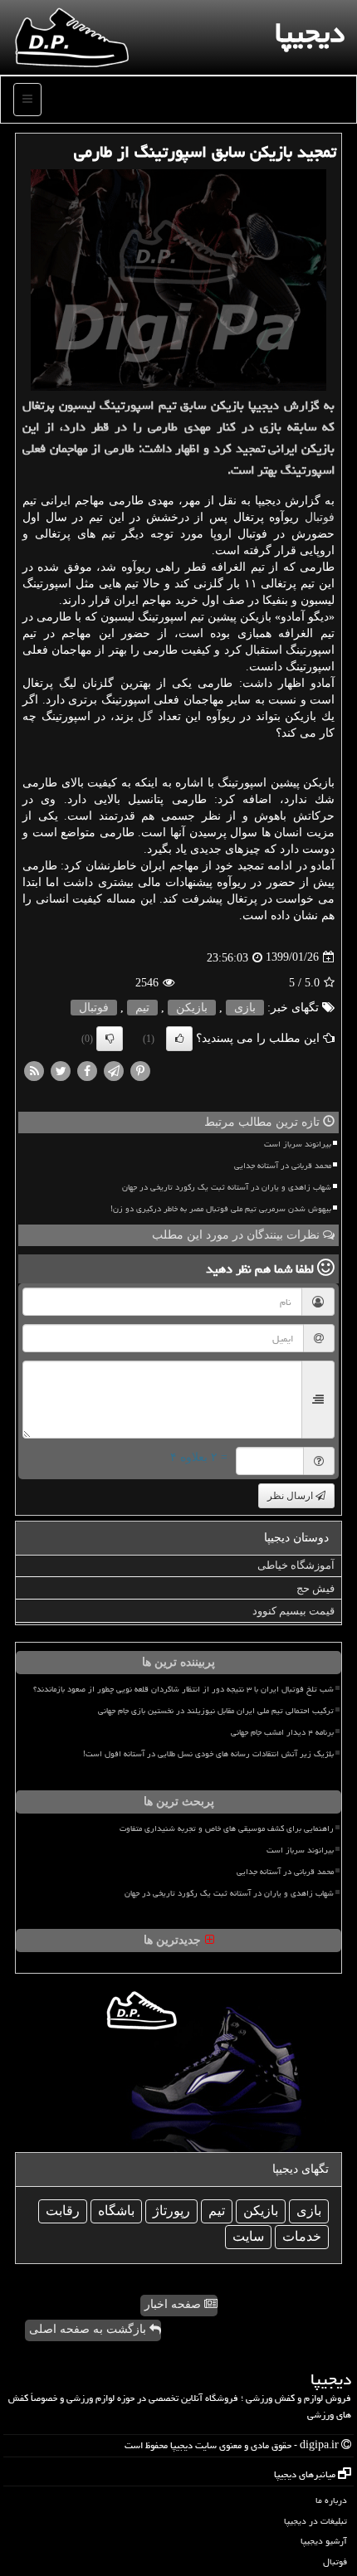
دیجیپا (310, 33)
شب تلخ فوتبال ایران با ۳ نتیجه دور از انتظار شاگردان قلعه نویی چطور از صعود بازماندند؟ (183, 1689)
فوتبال (320, 517)
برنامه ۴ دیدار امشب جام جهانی (282, 1732)
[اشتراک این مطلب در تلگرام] (114, 1070)
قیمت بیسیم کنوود (293, 1611)
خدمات (302, 2236)
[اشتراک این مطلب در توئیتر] (61, 1070)
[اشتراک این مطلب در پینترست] (140, 1070)
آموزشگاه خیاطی (296, 1565)
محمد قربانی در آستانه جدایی (283, 1166)
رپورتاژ (171, 2211)
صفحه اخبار (174, 2304)
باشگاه (116, 2211)
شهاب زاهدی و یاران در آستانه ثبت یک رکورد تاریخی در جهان (227, 1187)
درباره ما (331, 2500)
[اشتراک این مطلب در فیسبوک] (87, 1070)
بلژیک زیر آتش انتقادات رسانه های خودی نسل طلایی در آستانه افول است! (208, 1754)
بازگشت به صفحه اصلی (89, 2329)
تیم (142, 1008)
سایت (248, 2236)
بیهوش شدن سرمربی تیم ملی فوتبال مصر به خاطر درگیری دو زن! (221, 1209)
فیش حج (315, 1588)
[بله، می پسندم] (179, 1039)
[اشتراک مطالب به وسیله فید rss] (34, 1070)
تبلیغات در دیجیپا (315, 2521)
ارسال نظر (291, 1496)
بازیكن (192, 1008)
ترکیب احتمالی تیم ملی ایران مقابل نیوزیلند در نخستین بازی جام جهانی (216, 1711)
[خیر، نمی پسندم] (110, 1039)
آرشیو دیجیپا (324, 2541)
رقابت (63, 2211)
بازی (245, 1008)
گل (145, 716)
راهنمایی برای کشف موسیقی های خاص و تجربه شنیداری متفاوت (227, 1829)
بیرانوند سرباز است (298, 1144)
